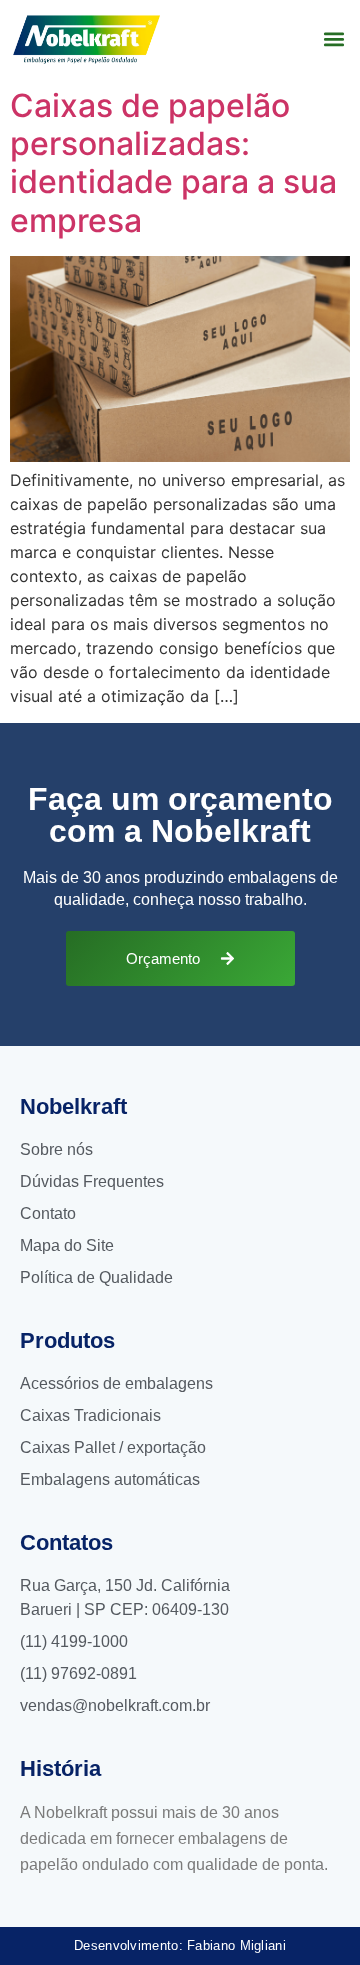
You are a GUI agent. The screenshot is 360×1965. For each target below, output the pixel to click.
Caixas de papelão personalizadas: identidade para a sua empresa (173, 163)
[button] (333, 39)
